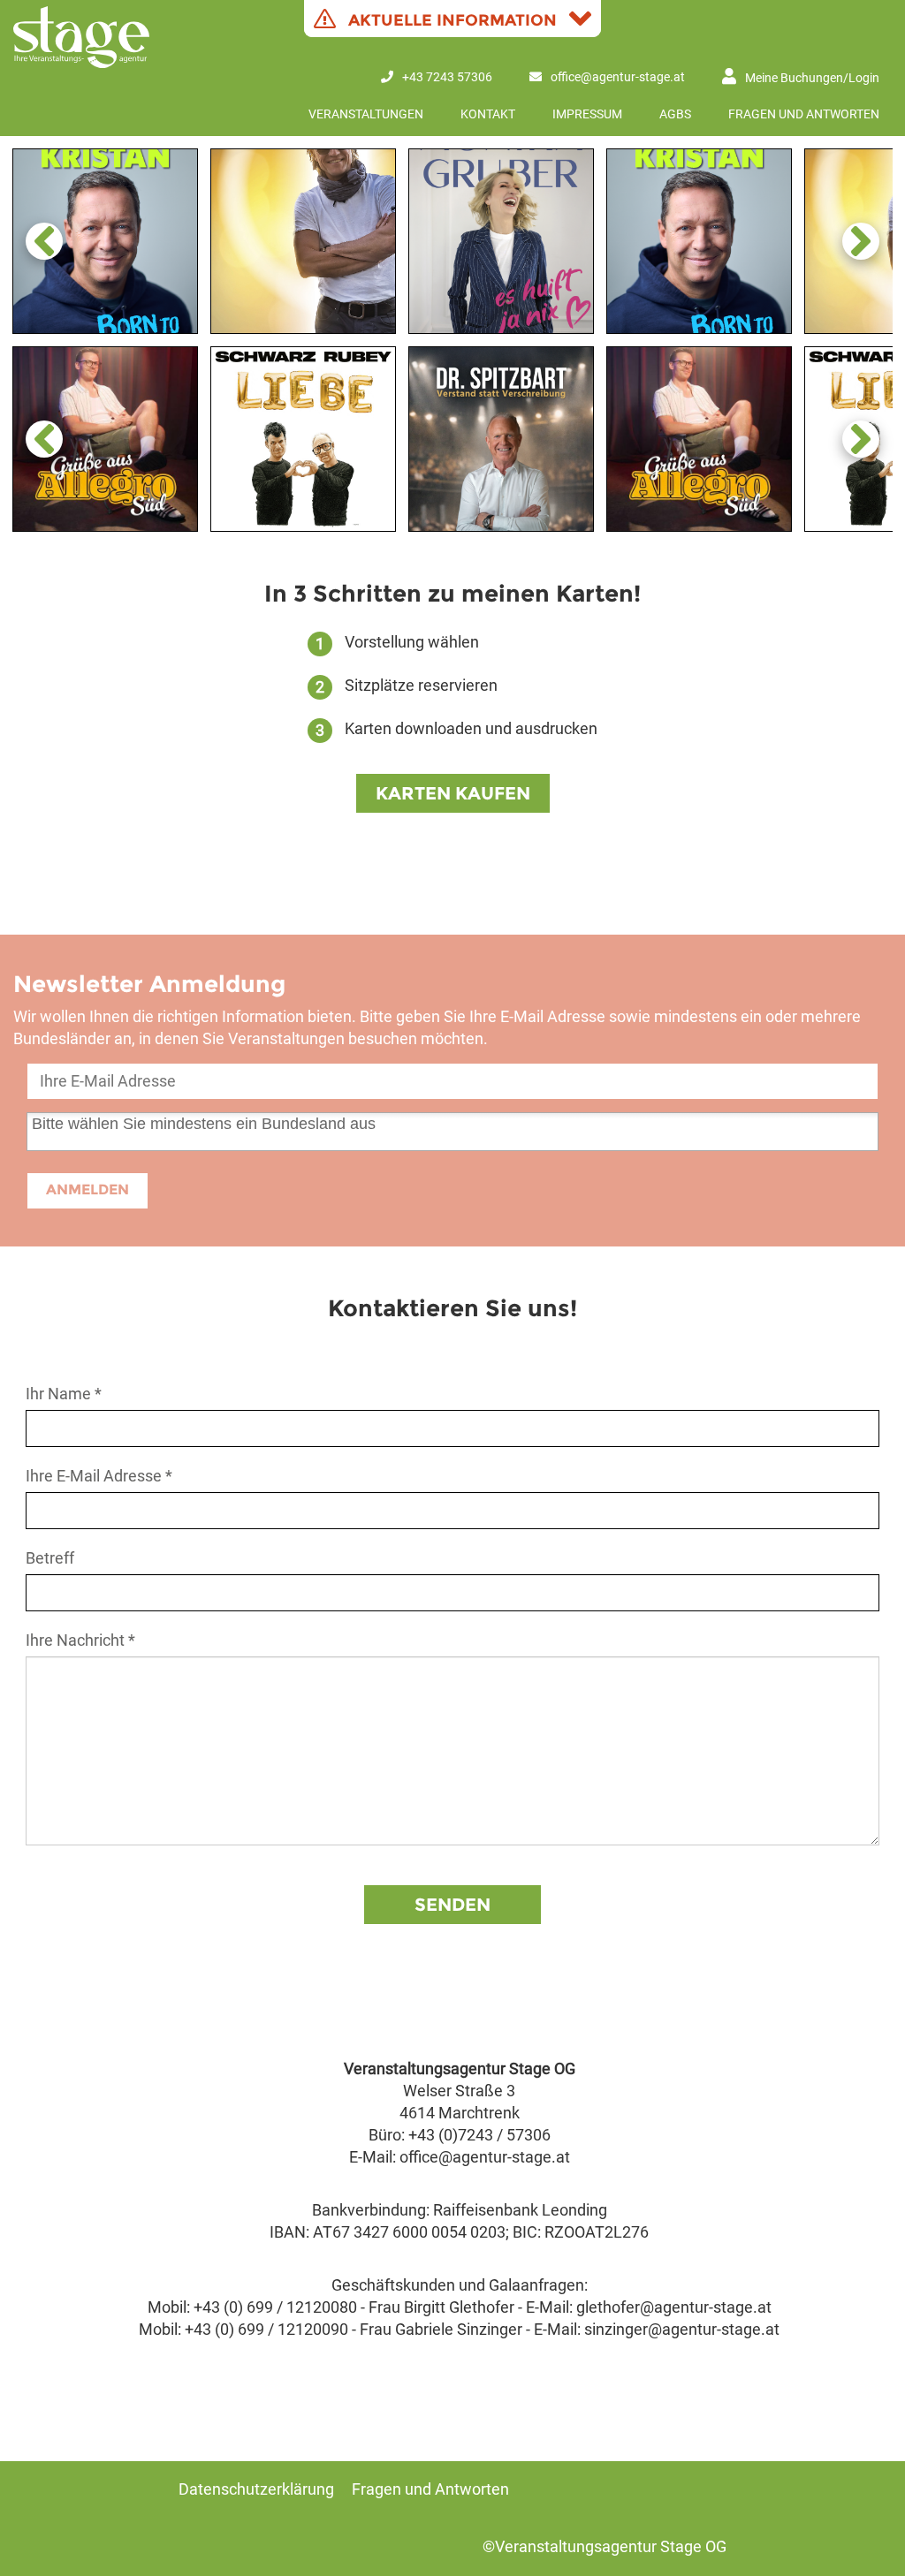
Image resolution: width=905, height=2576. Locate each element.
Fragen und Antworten (804, 114)
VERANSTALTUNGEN (366, 114)
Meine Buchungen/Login (812, 78)
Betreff (50, 1558)
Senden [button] (452, 1905)
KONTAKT (488, 114)
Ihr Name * (64, 1394)
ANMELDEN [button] (87, 1190)
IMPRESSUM (587, 114)
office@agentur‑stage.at (618, 77)
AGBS (675, 114)
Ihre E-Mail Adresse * (99, 1476)
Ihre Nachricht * (80, 1640)
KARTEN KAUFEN (453, 793)
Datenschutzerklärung (256, 2489)
